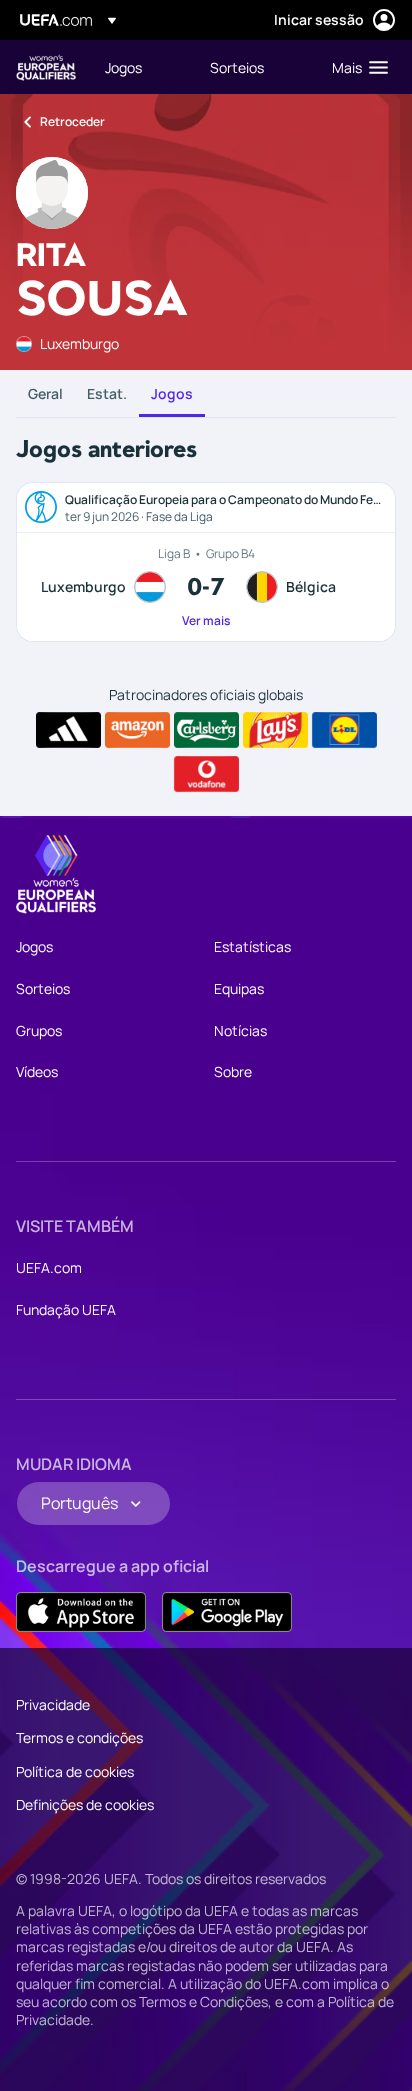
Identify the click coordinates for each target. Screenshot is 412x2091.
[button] (355, 67)
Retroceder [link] (72, 121)
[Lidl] (344, 730)
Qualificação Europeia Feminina (46, 67)
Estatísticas (252, 946)
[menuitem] (140, 67)
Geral (45, 393)
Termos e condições (79, 1737)
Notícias (240, 1030)
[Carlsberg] (206, 730)
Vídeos (37, 1071)
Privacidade (53, 1704)
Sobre (233, 1071)
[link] (123, 67)
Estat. (107, 393)
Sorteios (43, 988)
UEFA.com (49, 1267)
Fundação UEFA (66, 1309)
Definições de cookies (85, 1804)
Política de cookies (75, 1771)
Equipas (239, 988)
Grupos (39, 1030)
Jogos (172, 393)
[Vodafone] (206, 774)
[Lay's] (275, 730)
